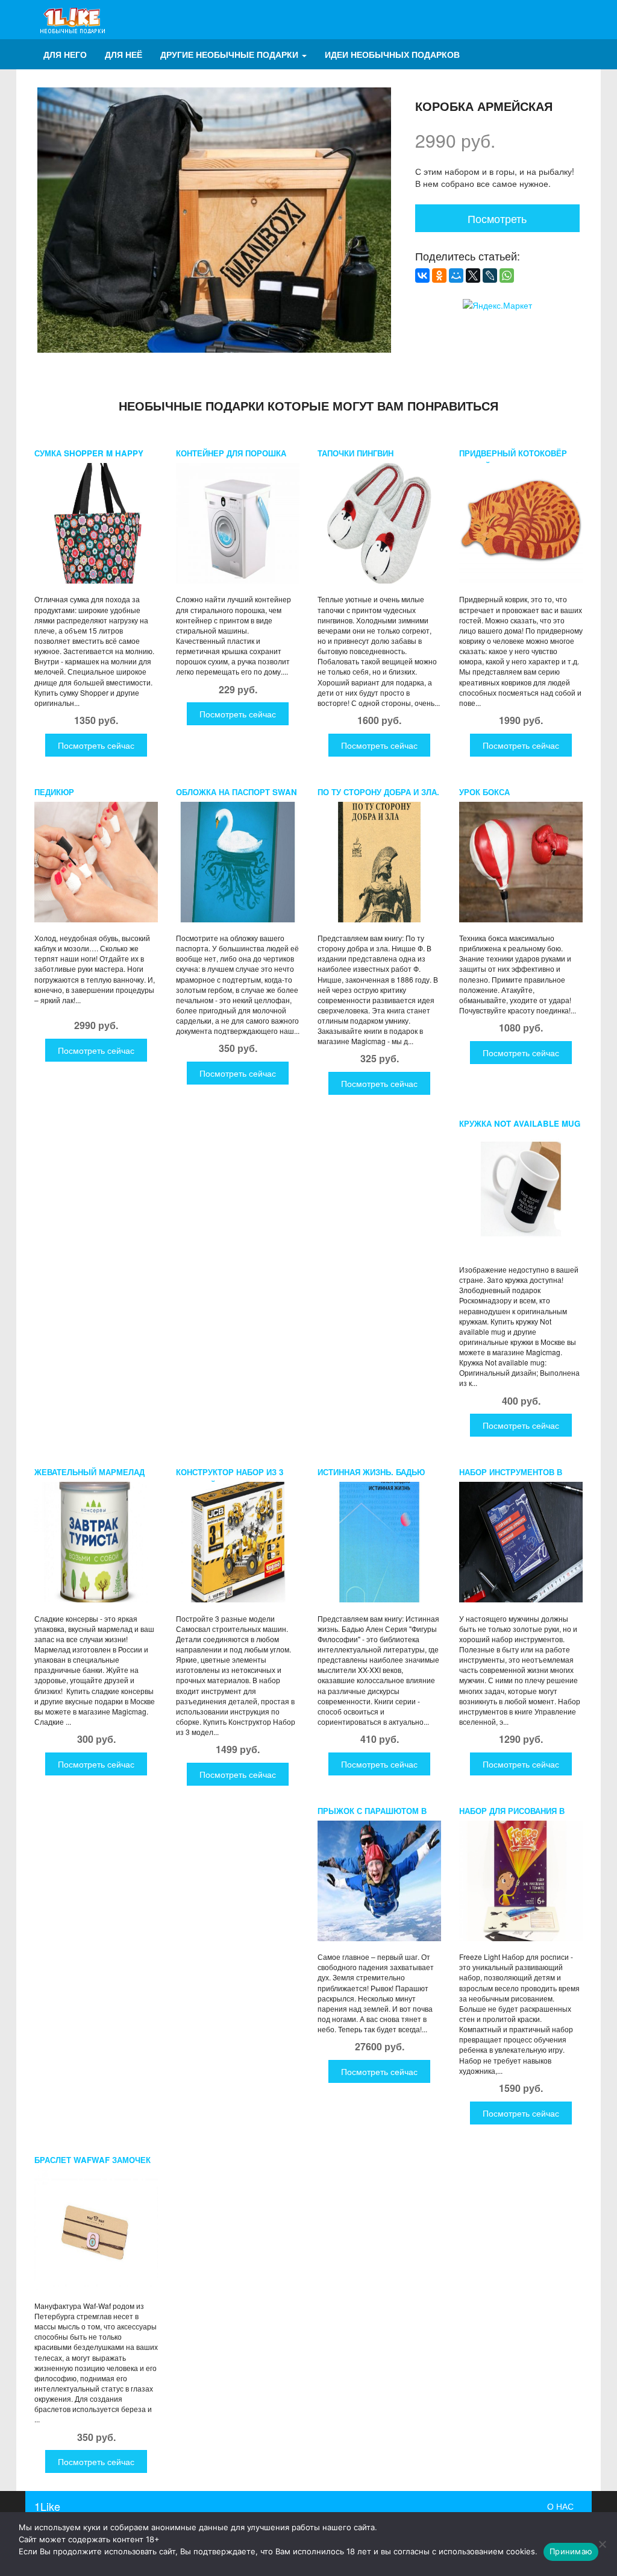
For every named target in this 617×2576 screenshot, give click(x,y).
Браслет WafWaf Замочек (92, 2160)
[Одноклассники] (439, 276)
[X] (473, 276)
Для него (65, 54)
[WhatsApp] (507, 276)
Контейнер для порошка (231, 453)
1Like (47, 2506)
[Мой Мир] (456, 276)
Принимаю (571, 2551)
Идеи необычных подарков (392, 54)
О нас (560, 2506)
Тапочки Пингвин (355, 453)
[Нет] (602, 2544)
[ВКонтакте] (422, 276)
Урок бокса (484, 792)
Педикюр (54, 792)
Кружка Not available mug (520, 1123)
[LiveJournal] (490, 276)
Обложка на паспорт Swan (236, 792)
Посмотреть (497, 218)
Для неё (124, 54)
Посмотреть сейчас (96, 745)
